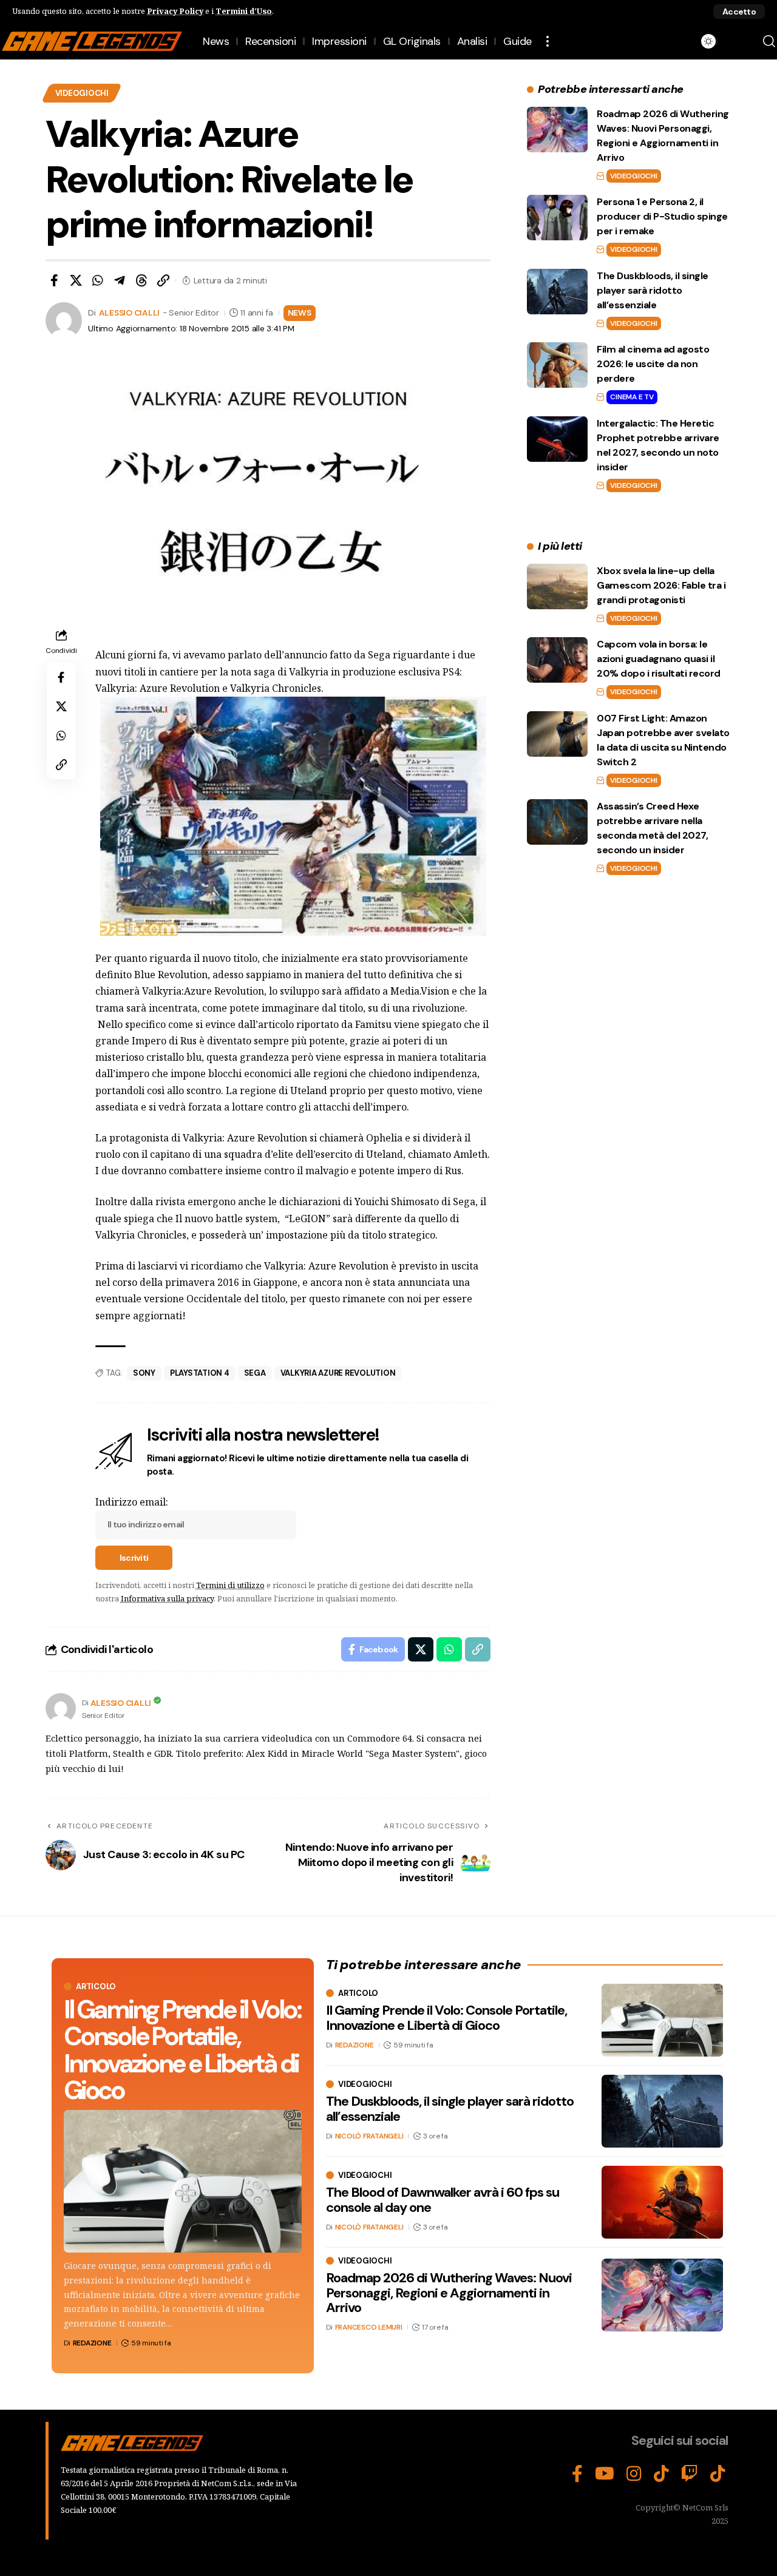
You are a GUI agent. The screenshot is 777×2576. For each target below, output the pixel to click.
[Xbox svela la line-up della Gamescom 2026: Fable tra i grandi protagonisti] (557, 587)
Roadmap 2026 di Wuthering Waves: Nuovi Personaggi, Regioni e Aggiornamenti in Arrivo (449, 2292)
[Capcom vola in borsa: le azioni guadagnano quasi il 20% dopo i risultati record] (557, 660)
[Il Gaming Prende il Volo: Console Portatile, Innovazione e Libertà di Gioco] (183, 2181)
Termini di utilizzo (230, 1585)
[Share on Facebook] (54, 280)
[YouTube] (605, 2474)
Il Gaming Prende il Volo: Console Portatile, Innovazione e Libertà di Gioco (182, 2050)
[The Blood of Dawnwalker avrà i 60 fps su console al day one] (662, 2202)
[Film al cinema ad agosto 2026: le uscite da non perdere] (557, 365)
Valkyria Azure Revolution (338, 1373)
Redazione (92, 2343)
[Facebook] (577, 2474)
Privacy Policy (175, 11)
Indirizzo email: (132, 1502)
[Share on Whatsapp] (98, 280)
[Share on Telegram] (120, 280)
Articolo (96, 1986)
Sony (144, 1373)
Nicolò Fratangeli (369, 2136)
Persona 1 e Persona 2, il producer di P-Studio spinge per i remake (662, 216)
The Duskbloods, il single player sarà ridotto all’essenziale (653, 290)
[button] (739, 12)
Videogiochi (82, 93)
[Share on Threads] (141, 280)
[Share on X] (76, 280)
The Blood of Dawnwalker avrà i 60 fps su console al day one (443, 2199)
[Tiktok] (718, 2474)
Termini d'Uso (244, 11)
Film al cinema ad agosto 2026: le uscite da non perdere (653, 364)
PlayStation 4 (200, 1373)
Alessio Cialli (130, 313)
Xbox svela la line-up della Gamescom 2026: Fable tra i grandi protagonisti (661, 585)
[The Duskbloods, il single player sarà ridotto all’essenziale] (557, 292)
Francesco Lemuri (369, 2327)
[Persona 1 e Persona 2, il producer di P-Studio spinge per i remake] (557, 218)
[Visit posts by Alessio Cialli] (61, 1708)
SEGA (255, 1373)
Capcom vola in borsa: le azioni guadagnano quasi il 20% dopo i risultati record (659, 659)
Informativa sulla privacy (167, 1598)
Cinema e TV (632, 397)
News (300, 313)
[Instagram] (634, 2474)
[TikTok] (661, 2474)
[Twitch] (690, 2474)
